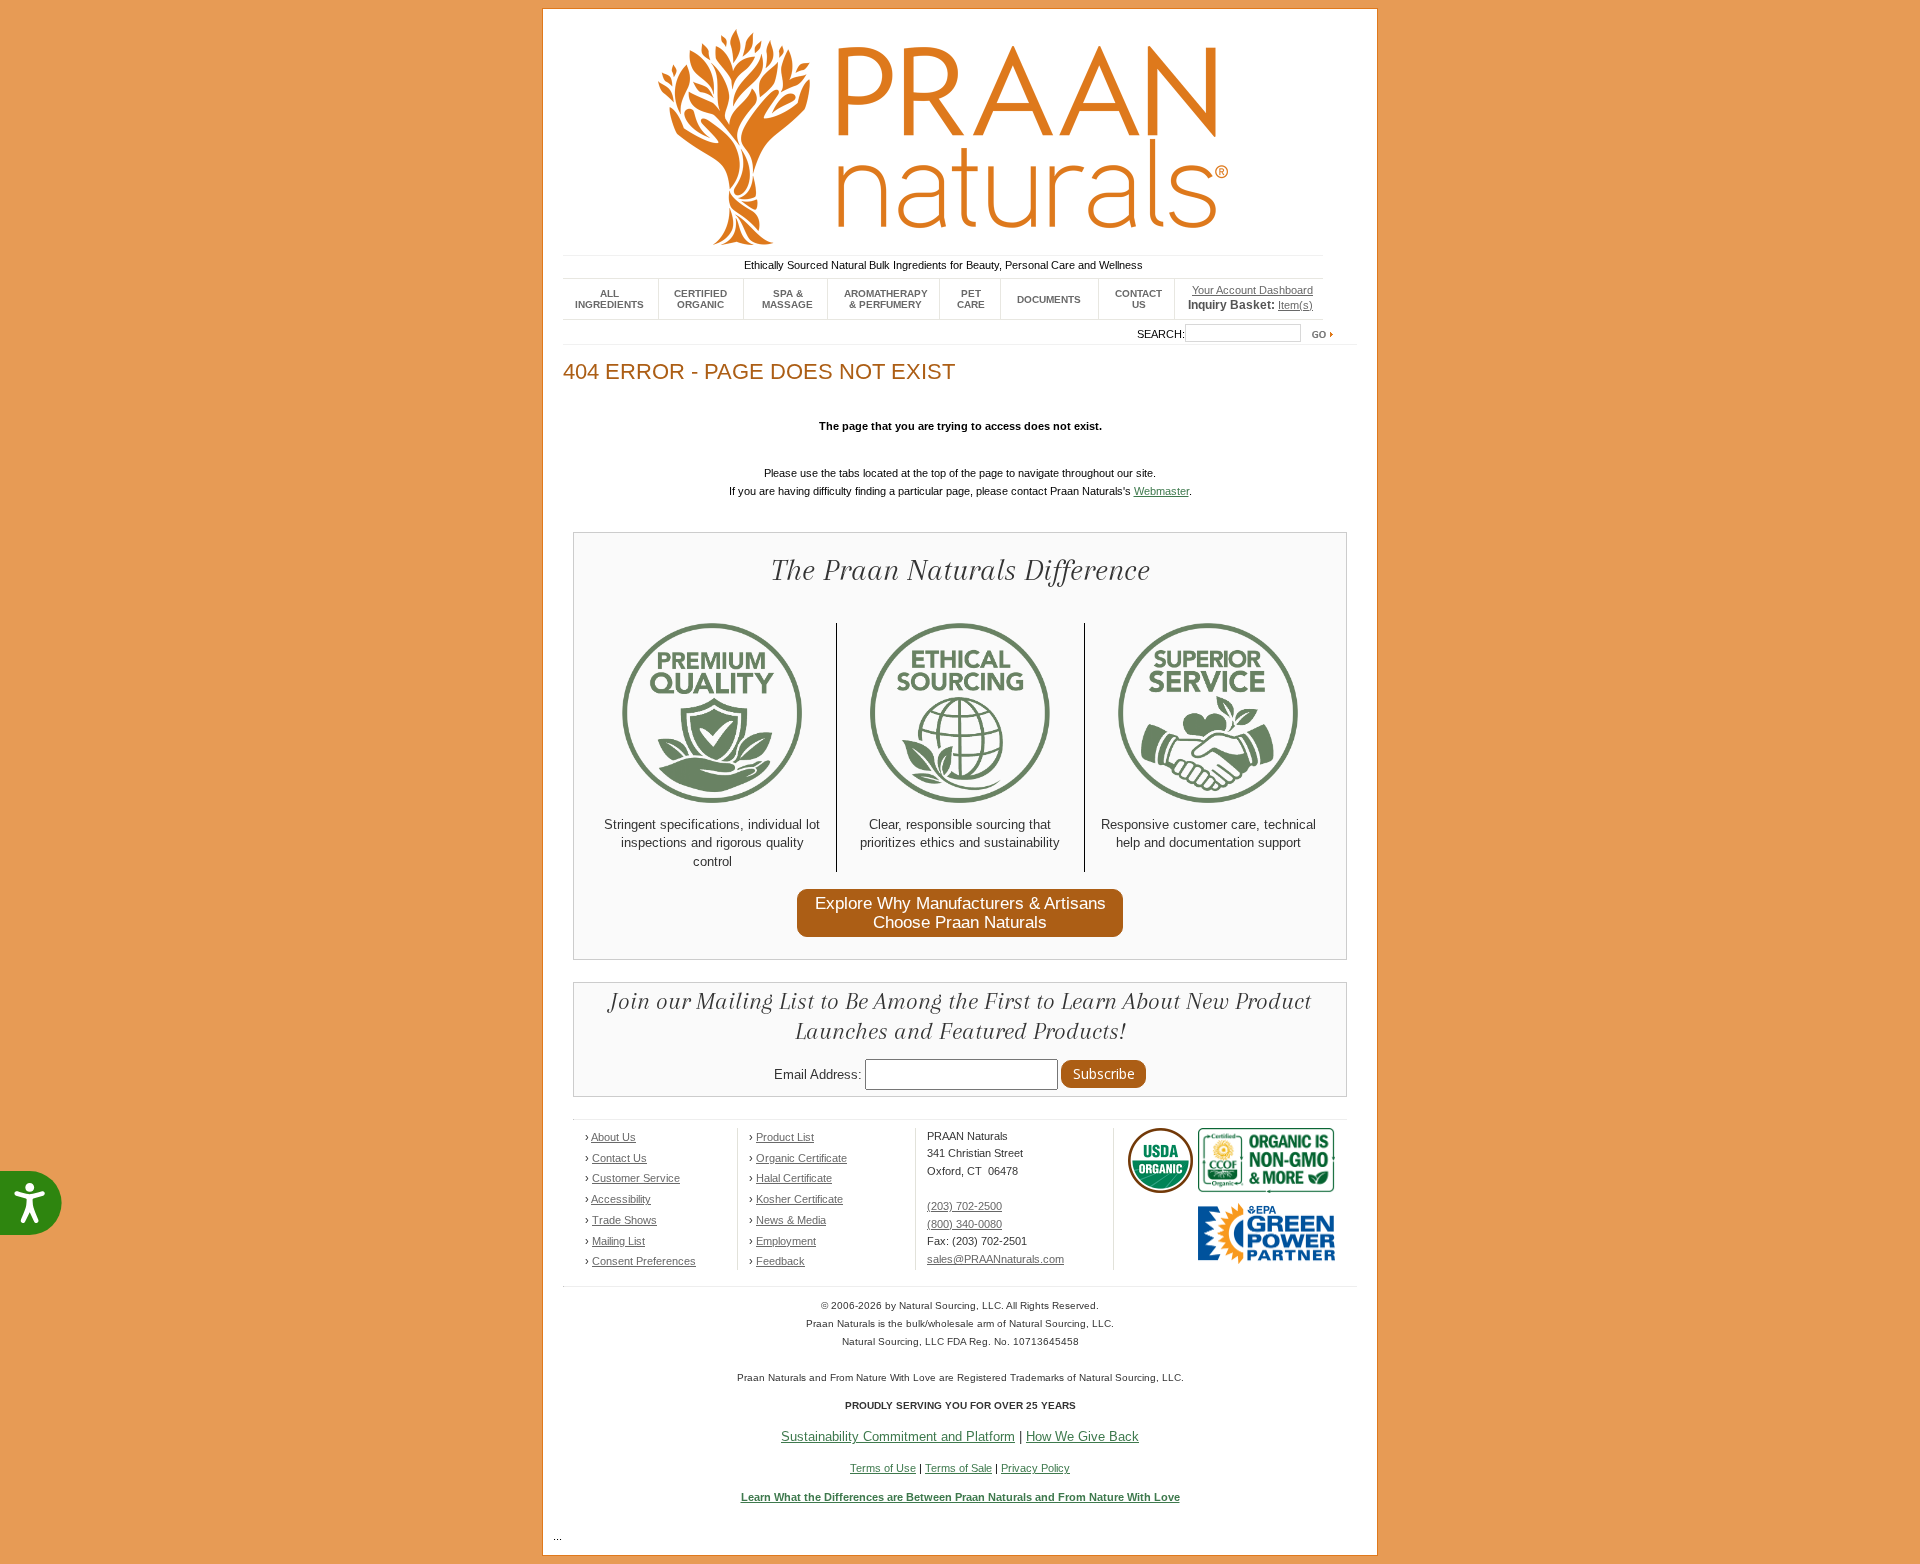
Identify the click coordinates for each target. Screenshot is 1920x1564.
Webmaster (1161, 491)
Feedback (780, 1261)
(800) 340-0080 (964, 1224)
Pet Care (971, 299)
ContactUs (1138, 299)
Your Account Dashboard (1252, 290)
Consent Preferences (644, 1261)
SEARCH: (1161, 334)
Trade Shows (624, 1220)
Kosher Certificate (799, 1199)
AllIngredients (609, 299)
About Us (613, 1137)
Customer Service (636, 1178)
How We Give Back (1082, 1436)
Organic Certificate (801, 1158)
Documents (1049, 299)
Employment (786, 1241)
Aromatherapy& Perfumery (886, 299)
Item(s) (1295, 305)
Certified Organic (700, 299)
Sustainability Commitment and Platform (898, 1436)
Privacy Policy (1035, 1468)
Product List (785, 1137)
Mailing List (618, 1241)
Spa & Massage (787, 299)
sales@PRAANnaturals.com (995, 1259)
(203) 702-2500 (964, 1206)
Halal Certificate (794, 1178)
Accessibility (621, 1199)
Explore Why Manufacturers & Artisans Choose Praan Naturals (960, 912)
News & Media (791, 1220)
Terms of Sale (958, 1468)
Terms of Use (883, 1468)
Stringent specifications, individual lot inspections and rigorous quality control (712, 843)
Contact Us (619, 1158)
